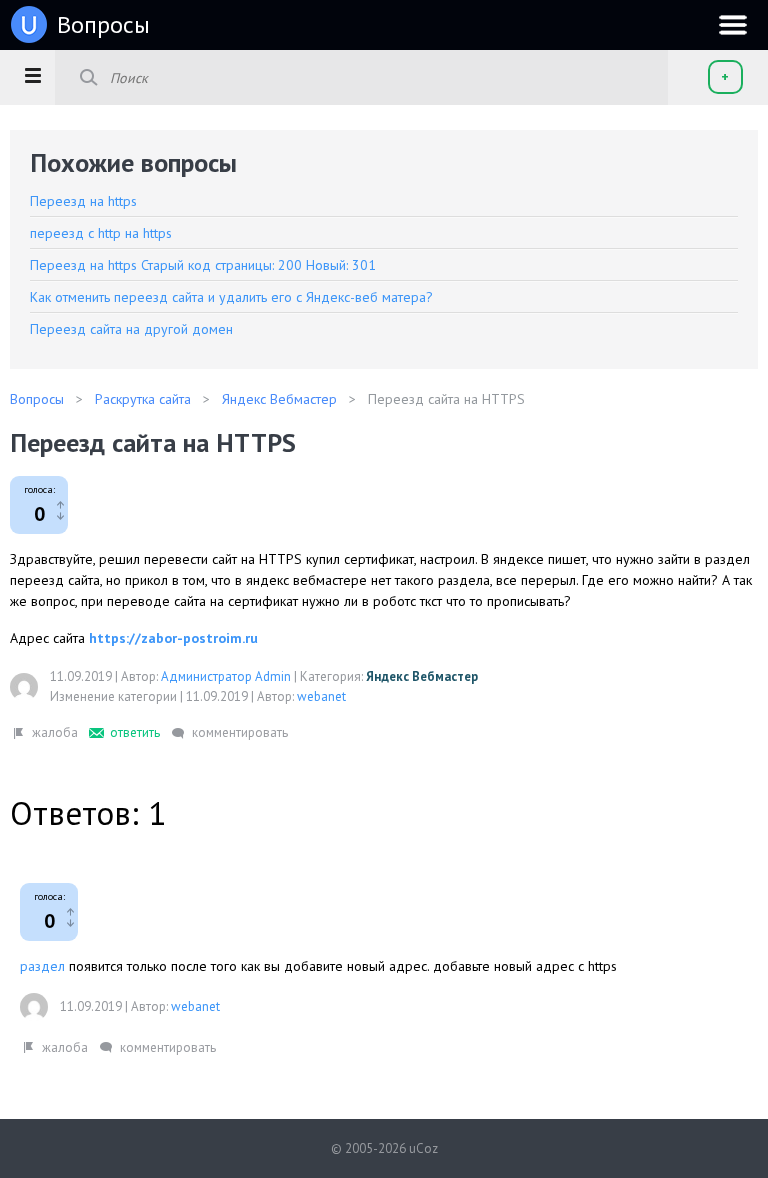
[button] (32, 75)
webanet (321, 696)
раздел (42, 966)
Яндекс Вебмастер (422, 676)
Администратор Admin (226, 676)
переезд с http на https (101, 233)
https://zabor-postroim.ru (173, 638)
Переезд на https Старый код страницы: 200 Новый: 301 (203, 265)
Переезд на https (83, 201)
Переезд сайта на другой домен (131, 329)
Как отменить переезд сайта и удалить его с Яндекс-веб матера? (231, 297)
